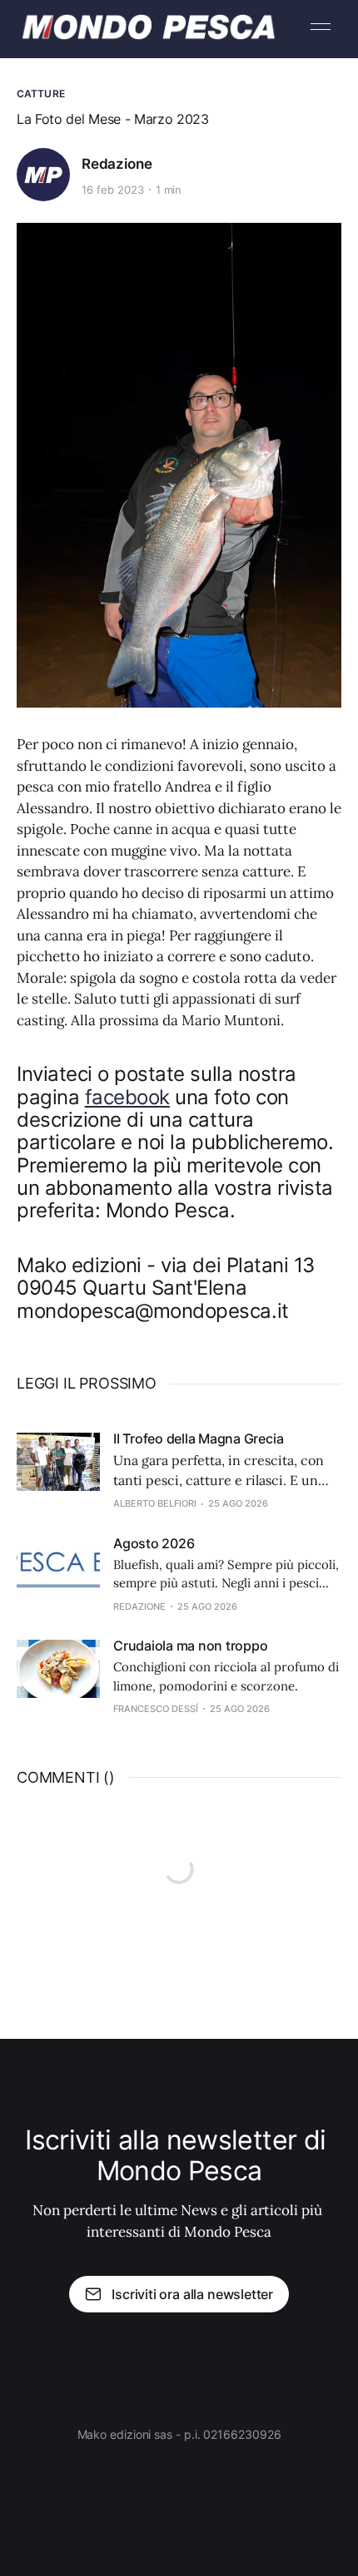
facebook (127, 1097)
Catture (41, 94)
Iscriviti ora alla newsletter (192, 2294)
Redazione (117, 164)
